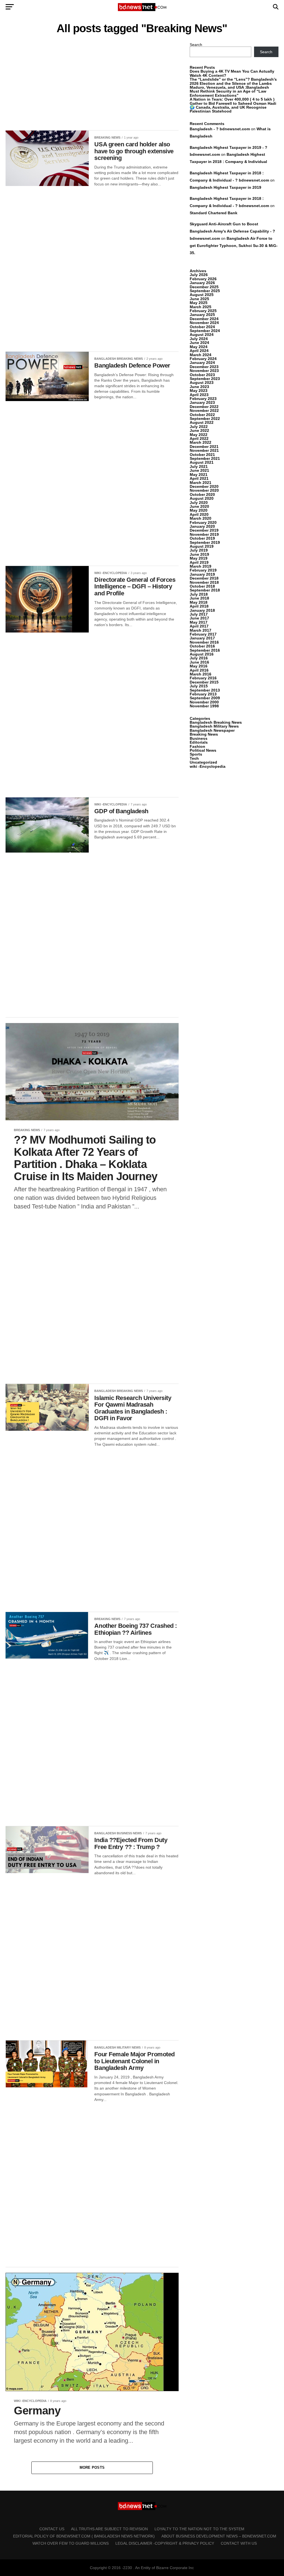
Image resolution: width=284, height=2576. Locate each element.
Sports (196, 754)
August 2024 (202, 335)
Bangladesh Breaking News (216, 722)
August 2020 (202, 498)
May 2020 (199, 510)
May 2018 (199, 602)
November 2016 (204, 642)
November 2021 (204, 450)
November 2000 (204, 702)
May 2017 (199, 622)
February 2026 (203, 279)
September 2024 (205, 331)
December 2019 (204, 530)
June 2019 (199, 554)
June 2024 (199, 343)
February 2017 (203, 634)
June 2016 (199, 662)
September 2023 (205, 379)
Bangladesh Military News (214, 726)
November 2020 (204, 490)
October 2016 (202, 646)
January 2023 (202, 402)
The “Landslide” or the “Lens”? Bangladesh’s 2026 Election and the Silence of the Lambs (233, 81)
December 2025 (204, 287)
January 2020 (202, 526)
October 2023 (202, 375)
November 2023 (204, 371)
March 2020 (201, 518)
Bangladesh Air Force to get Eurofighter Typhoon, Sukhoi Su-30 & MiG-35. (234, 246)
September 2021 (205, 458)
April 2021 (199, 478)
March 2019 (201, 566)
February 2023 (203, 399)
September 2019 (205, 542)
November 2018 (204, 582)
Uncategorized (203, 762)
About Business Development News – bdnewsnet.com (219, 2536)
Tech (194, 758)
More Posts (92, 2467)
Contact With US (239, 2543)
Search (196, 45)
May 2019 (199, 558)
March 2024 (201, 355)
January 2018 (202, 610)
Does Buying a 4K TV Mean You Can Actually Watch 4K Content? (232, 73)
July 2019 (199, 550)
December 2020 (204, 486)
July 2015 (199, 686)
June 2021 (199, 470)
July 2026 (199, 275)
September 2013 (205, 690)
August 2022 (202, 422)
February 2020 (203, 522)
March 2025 (201, 307)
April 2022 (199, 438)
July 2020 (199, 503)
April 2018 (199, 606)
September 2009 (205, 698)
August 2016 (202, 654)
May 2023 (199, 391)
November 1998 (204, 706)
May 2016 (199, 666)
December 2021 (204, 447)
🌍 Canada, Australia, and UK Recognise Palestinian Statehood (228, 109)
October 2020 (202, 494)
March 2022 (201, 442)
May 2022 (199, 435)
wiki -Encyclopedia (208, 766)
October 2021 (202, 455)
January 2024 (202, 363)
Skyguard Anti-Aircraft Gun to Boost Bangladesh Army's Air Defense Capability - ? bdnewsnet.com (232, 231)
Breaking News (204, 734)
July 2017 (199, 614)
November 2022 (204, 410)
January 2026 (202, 283)
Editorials (199, 742)
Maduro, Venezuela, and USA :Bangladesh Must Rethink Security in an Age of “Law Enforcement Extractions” (229, 91)
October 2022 (202, 415)
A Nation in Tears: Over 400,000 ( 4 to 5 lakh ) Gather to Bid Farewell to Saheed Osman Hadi (233, 101)
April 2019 (199, 562)
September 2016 (205, 650)
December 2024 (204, 319)
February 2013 (203, 694)
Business (199, 738)
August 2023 (202, 382)
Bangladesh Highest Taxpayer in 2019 (225, 187)
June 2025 (199, 299)
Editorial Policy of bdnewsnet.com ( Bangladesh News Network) (84, 2536)
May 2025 (199, 303)
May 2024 (199, 347)
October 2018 (202, 586)
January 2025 (202, 315)
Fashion (197, 746)
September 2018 (205, 590)
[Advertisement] (92, 84)
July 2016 (199, 658)
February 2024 (203, 359)
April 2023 (199, 395)
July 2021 (199, 466)
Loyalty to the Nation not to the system (199, 2529)
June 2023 (199, 387)
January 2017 (202, 638)
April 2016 (199, 670)
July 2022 (199, 427)
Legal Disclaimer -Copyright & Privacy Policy (165, 2543)
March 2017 (201, 630)
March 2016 (201, 674)
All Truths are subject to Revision (109, 2529)
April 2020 (199, 514)
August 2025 (202, 295)
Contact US (52, 2529)
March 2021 (201, 483)
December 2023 (204, 367)
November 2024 (204, 323)
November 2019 (204, 534)
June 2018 (199, 598)
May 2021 (199, 475)
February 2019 (203, 570)
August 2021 (202, 462)
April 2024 (199, 351)
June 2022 (199, 430)
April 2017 (199, 626)
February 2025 (203, 311)
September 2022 (205, 419)
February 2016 (203, 678)
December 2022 (204, 407)
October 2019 (202, 538)
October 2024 (202, 327)
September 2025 (205, 291)
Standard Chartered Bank (214, 213)
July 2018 (199, 594)
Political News (203, 750)
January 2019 (202, 574)
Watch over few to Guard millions (71, 2543)
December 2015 (204, 682)
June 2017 (199, 618)
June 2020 (199, 506)
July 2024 (199, 339)
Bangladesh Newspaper (212, 730)
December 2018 (204, 578)
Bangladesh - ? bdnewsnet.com (220, 129)
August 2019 (202, 546)
